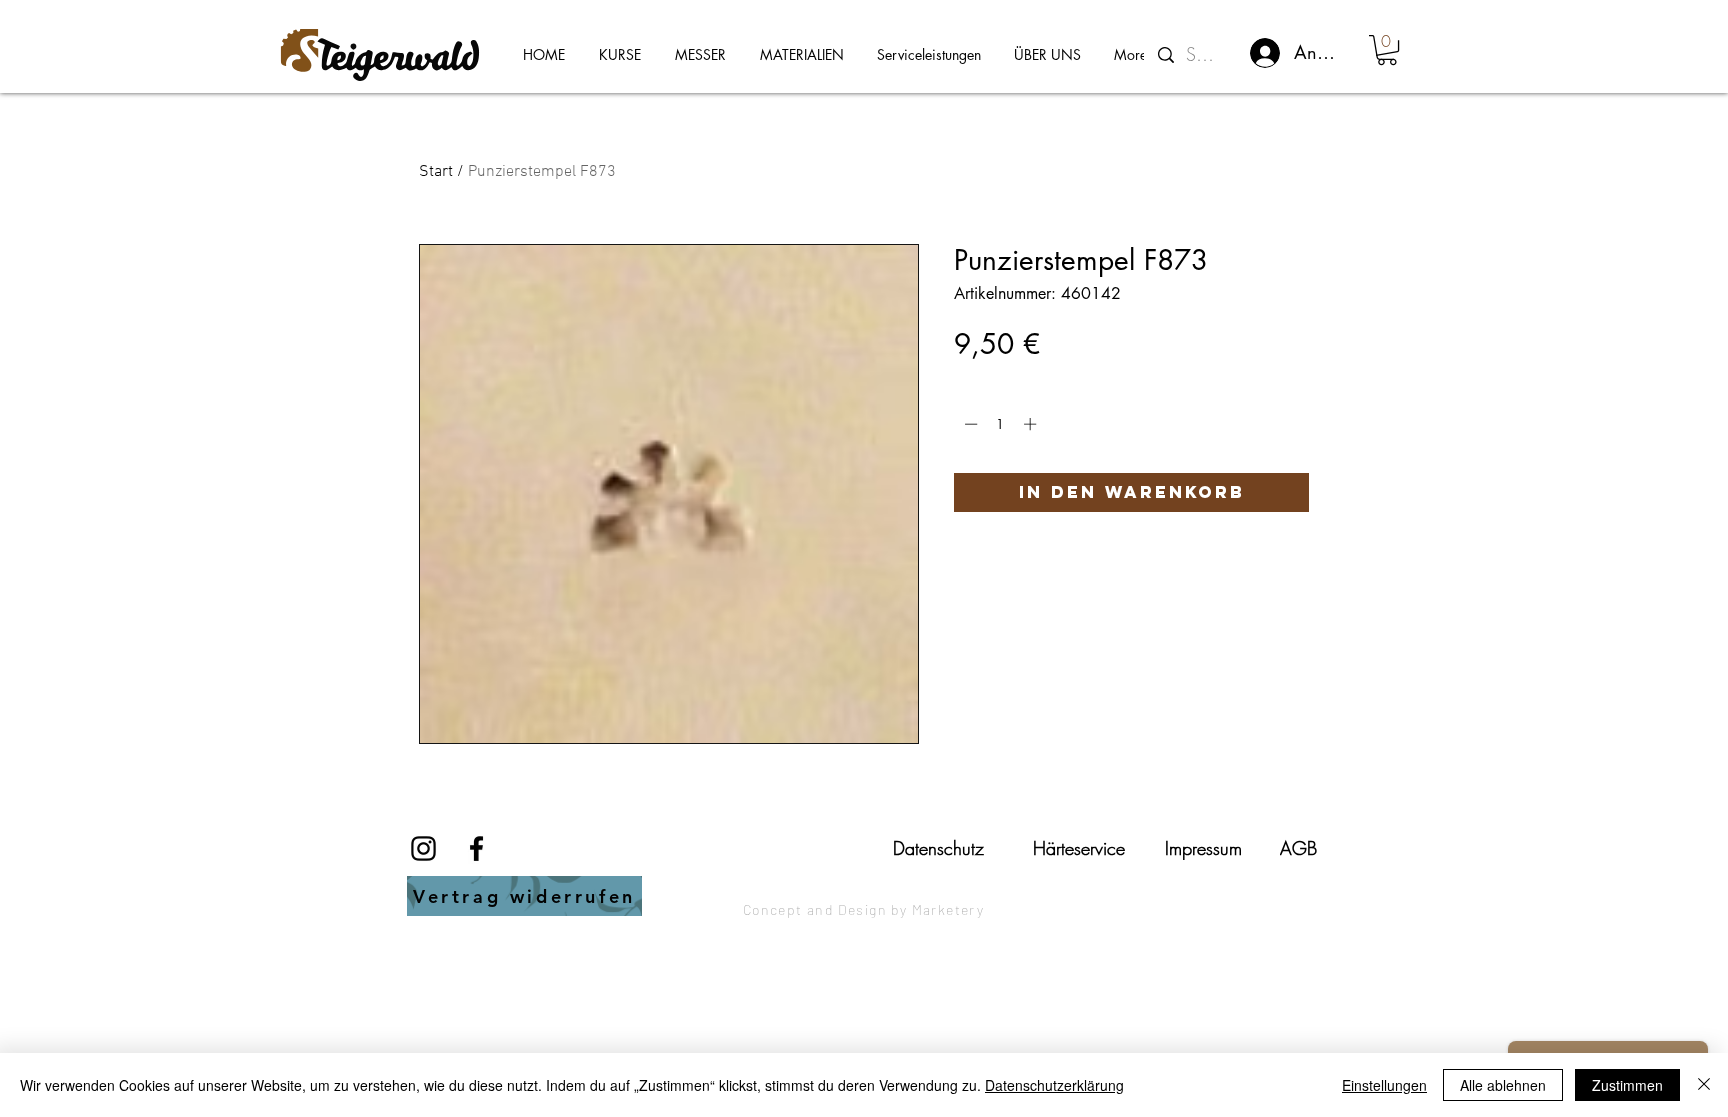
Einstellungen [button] (1384, 1085)
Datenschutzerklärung (1054, 1085)
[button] (1387, 50)
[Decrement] (969, 424)
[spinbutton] (1000, 424)
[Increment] (1032, 424)
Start (436, 172)
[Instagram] (423, 848)
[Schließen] (1704, 1085)
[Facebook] (476, 848)
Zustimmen (1627, 1085)
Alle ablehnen (1503, 1085)
